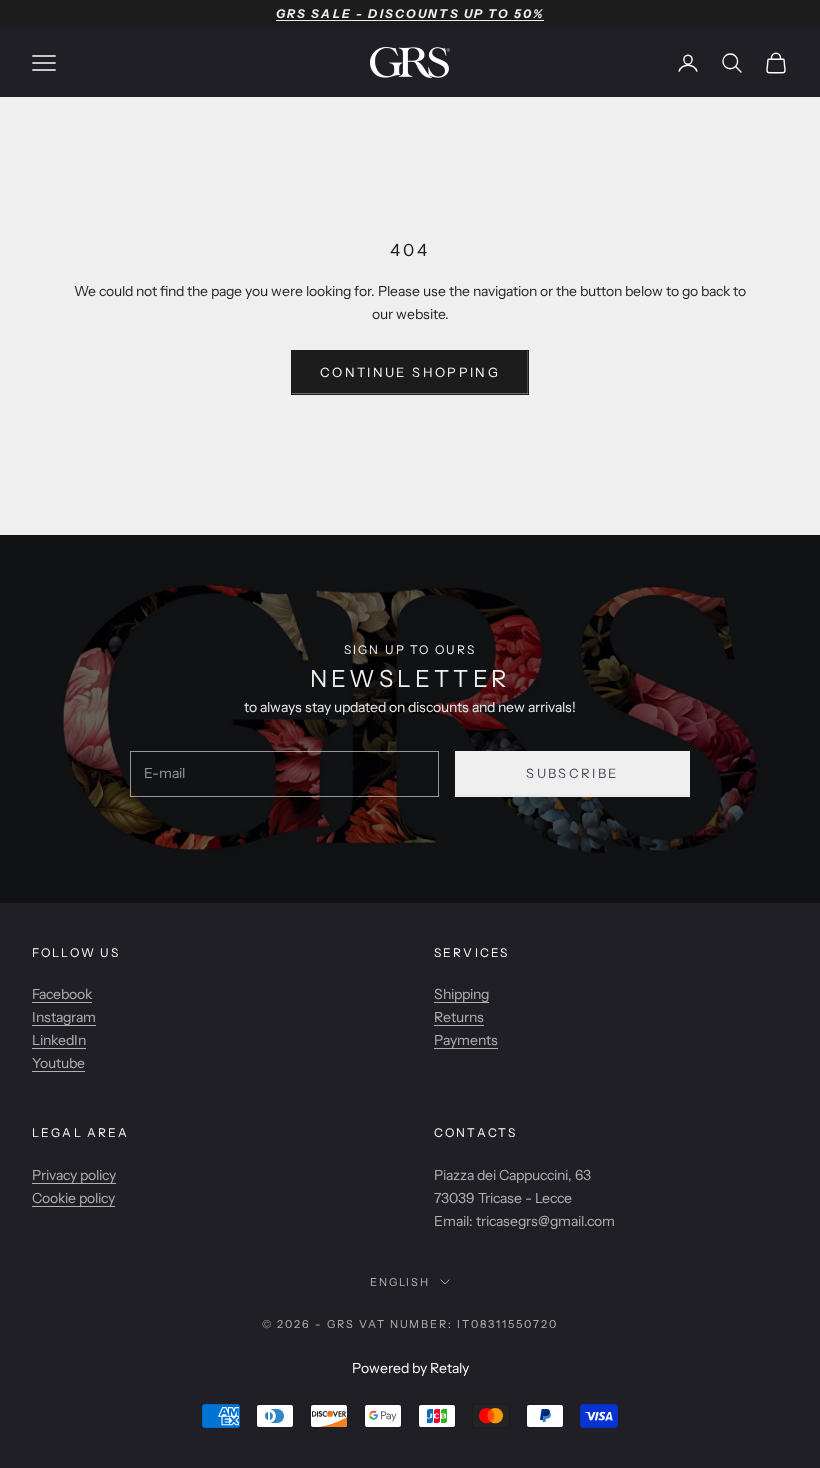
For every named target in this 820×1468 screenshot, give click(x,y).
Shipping (461, 994)
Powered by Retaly (410, 1368)
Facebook (62, 994)
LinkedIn (59, 1040)
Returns (459, 1017)
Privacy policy (74, 1175)
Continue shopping (410, 372)
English (400, 1282)
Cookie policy (73, 1198)
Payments (466, 1040)
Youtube (58, 1063)
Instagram (64, 1017)
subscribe (572, 773)
